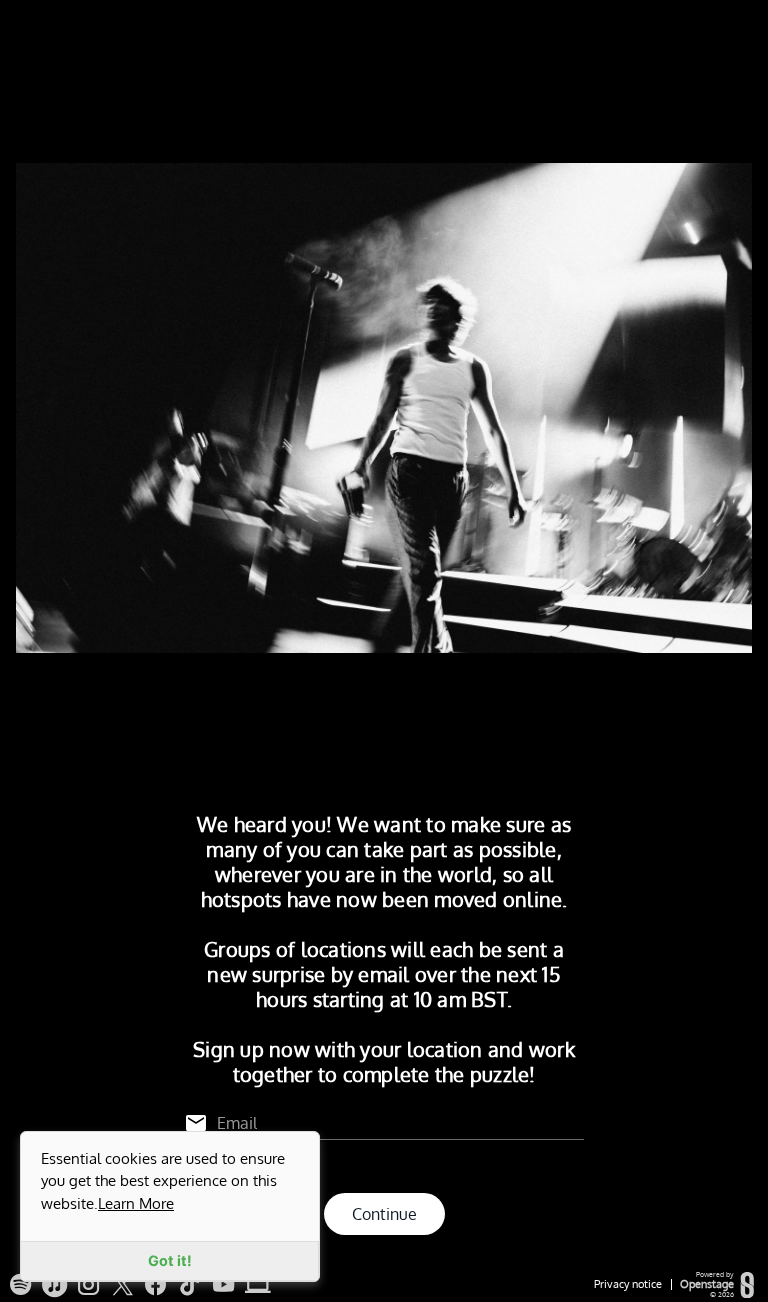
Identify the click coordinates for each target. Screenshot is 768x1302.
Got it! (170, 1260)
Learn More (136, 1203)
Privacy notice (628, 1284)
